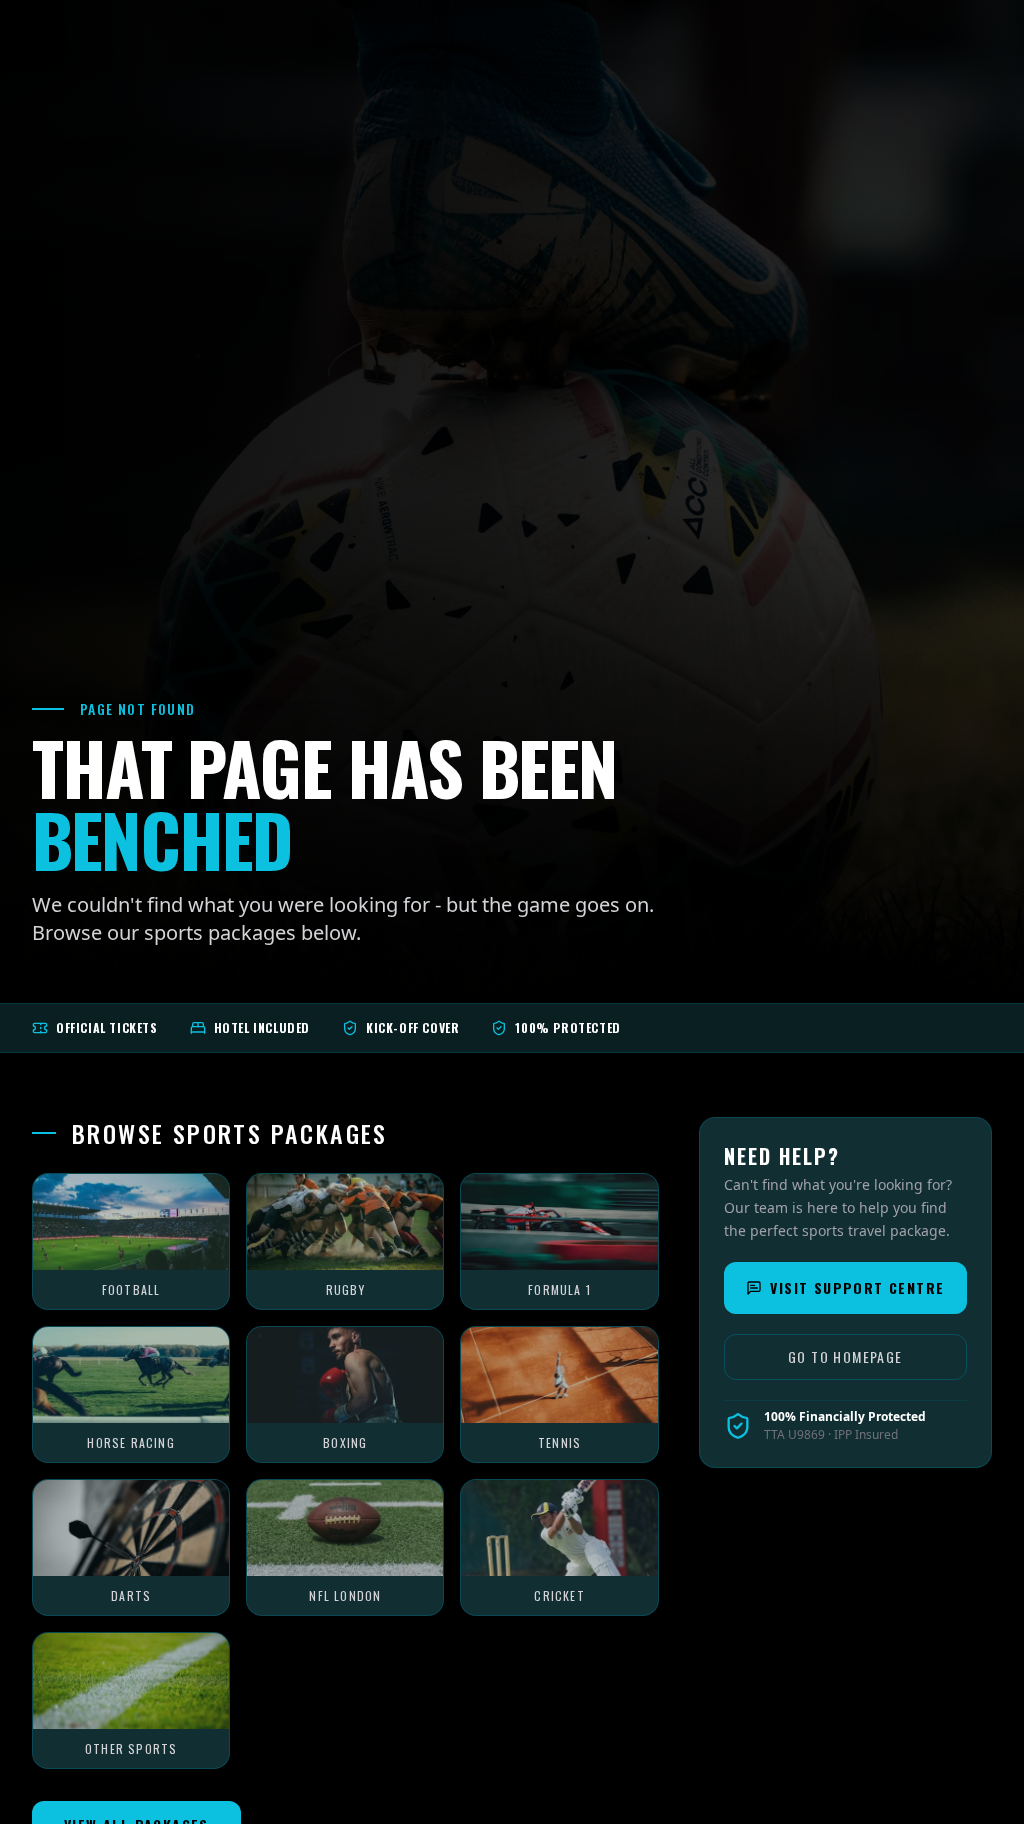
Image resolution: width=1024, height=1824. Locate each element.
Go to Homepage (845, 1356)
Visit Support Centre (857, 1287)
